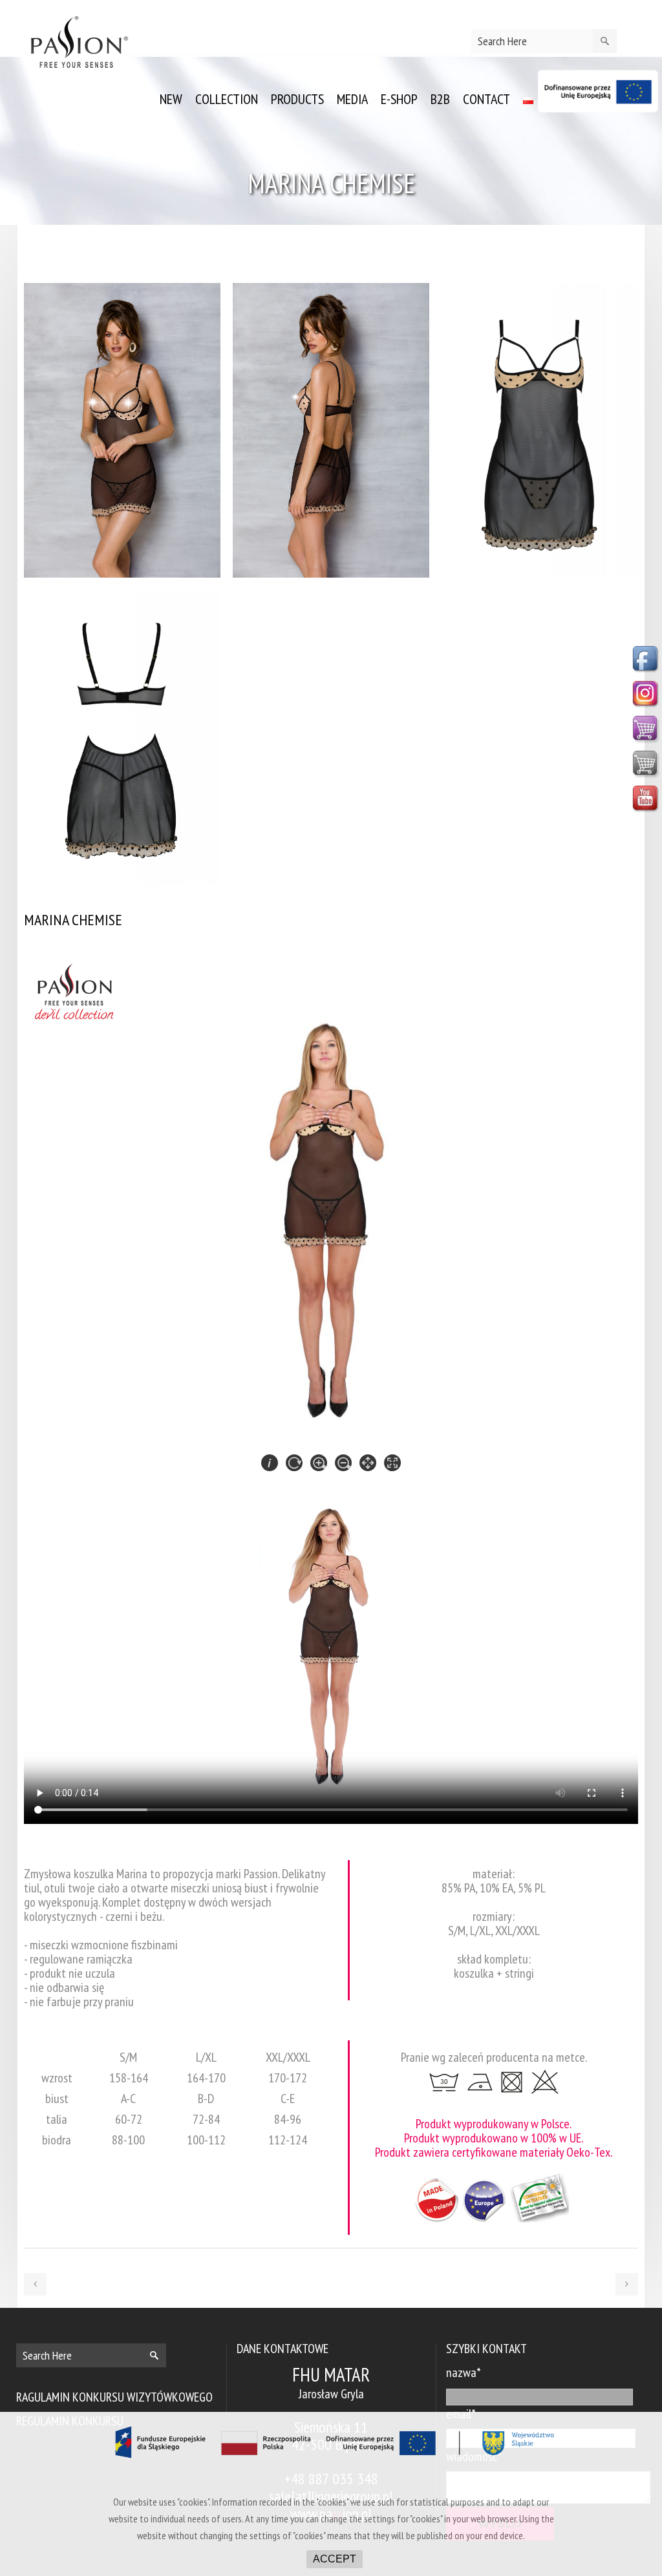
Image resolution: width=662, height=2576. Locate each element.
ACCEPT (335, 2559)
